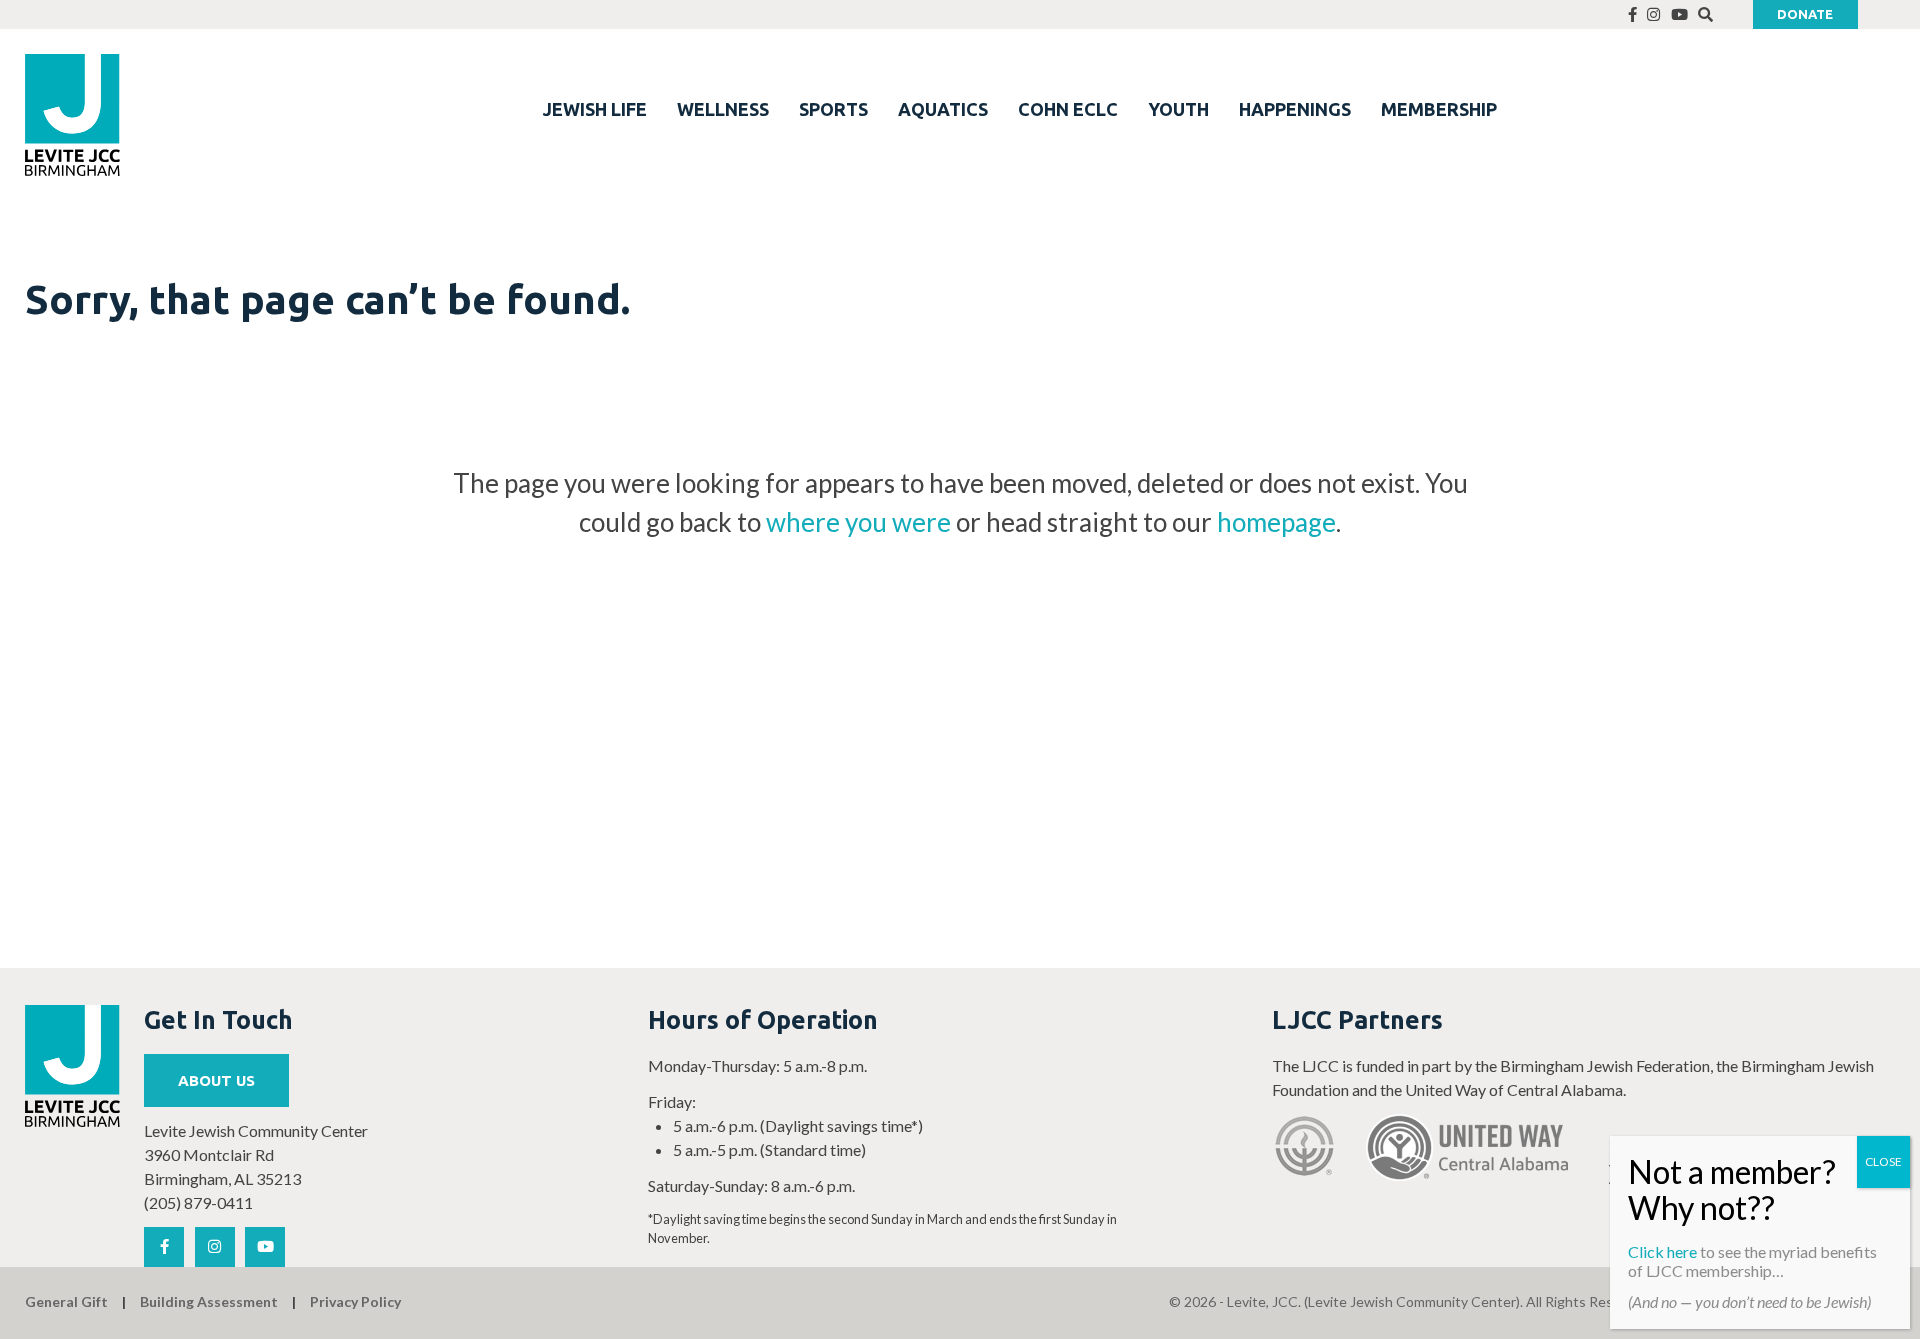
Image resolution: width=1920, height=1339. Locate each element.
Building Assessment (209, 1301)
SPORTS (833, 109)
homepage (1276, 522)
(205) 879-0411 (198, 1202)
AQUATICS (943, 109)
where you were (858, 522)
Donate (1805, 14)
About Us (216, 1080)
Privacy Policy (355, 1301)
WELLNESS (723, 109)
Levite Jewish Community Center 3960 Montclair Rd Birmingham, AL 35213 (256, 1154)
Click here (1662, 1251)
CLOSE (1883, 1161)
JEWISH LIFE (595, 109)
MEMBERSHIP (1439, 109)
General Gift (66, 1301)
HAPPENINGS (1295, 109)
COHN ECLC (1068, 109)
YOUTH (1178, 109)
